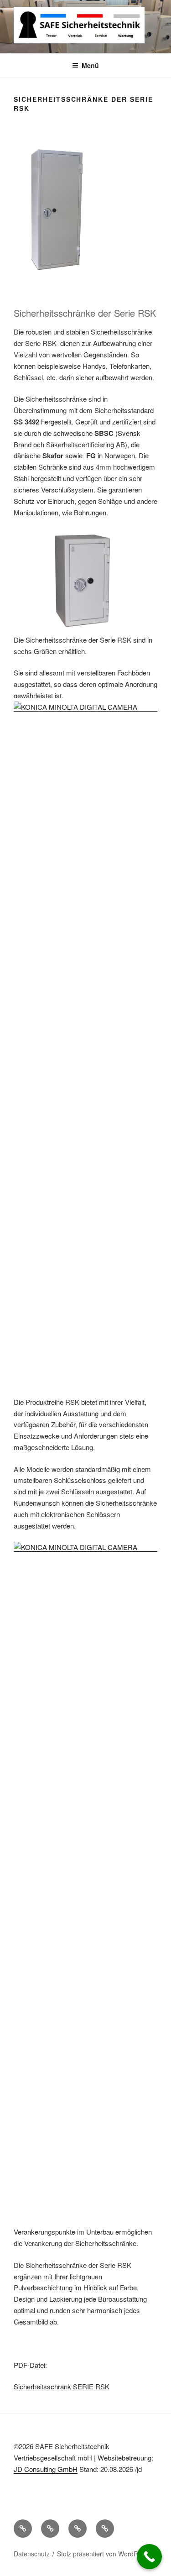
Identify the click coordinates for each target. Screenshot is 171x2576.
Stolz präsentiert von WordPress (104, 2554)
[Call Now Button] (149, 2557)
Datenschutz (32, 2554)
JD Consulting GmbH (46, 2469)
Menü (90, 65)
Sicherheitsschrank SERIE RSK (62, 2386)
